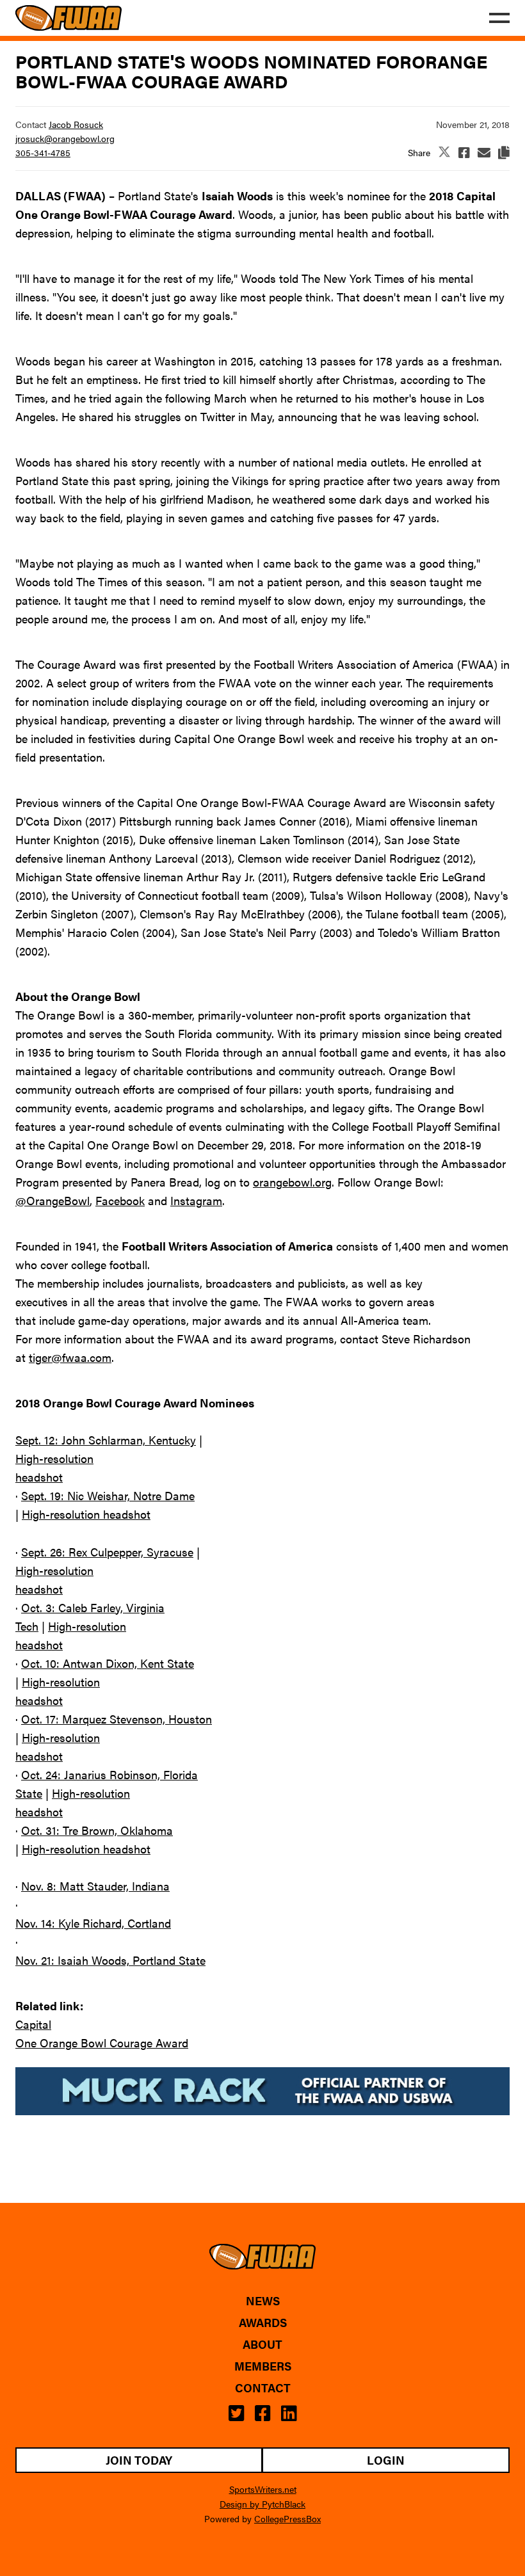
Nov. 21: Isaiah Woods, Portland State (110, 1960)
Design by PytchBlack (262, 2504)
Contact (263, 2388)
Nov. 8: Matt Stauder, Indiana (95, 1886)
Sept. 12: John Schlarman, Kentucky (106, 1440)
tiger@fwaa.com (70, 1357)
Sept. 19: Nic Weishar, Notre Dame (108, 1495)
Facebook (120, 1200)
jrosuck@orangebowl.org (65, 138)
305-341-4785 (43, 152)
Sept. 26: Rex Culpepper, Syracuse (107, 1552)
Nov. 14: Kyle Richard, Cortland (93, 1923)
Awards (263, 2323)
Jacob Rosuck (76, 124)
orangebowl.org (292, 1182)
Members (263, 2366)
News (263, 2301)
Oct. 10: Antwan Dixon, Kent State (108, 1663)
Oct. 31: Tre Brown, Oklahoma (97, 1830)
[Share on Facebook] (464, 152)
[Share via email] (484, 152)
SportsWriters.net (263, 2489)
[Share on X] (444, 153)
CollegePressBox (287, 2518)
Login (386, 2460)
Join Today (139, 2460)
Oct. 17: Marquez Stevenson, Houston (117, 1719)
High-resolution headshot (86, 1514)
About (262, 2344)
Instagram (196, 1200)
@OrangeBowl (52, 1200)
